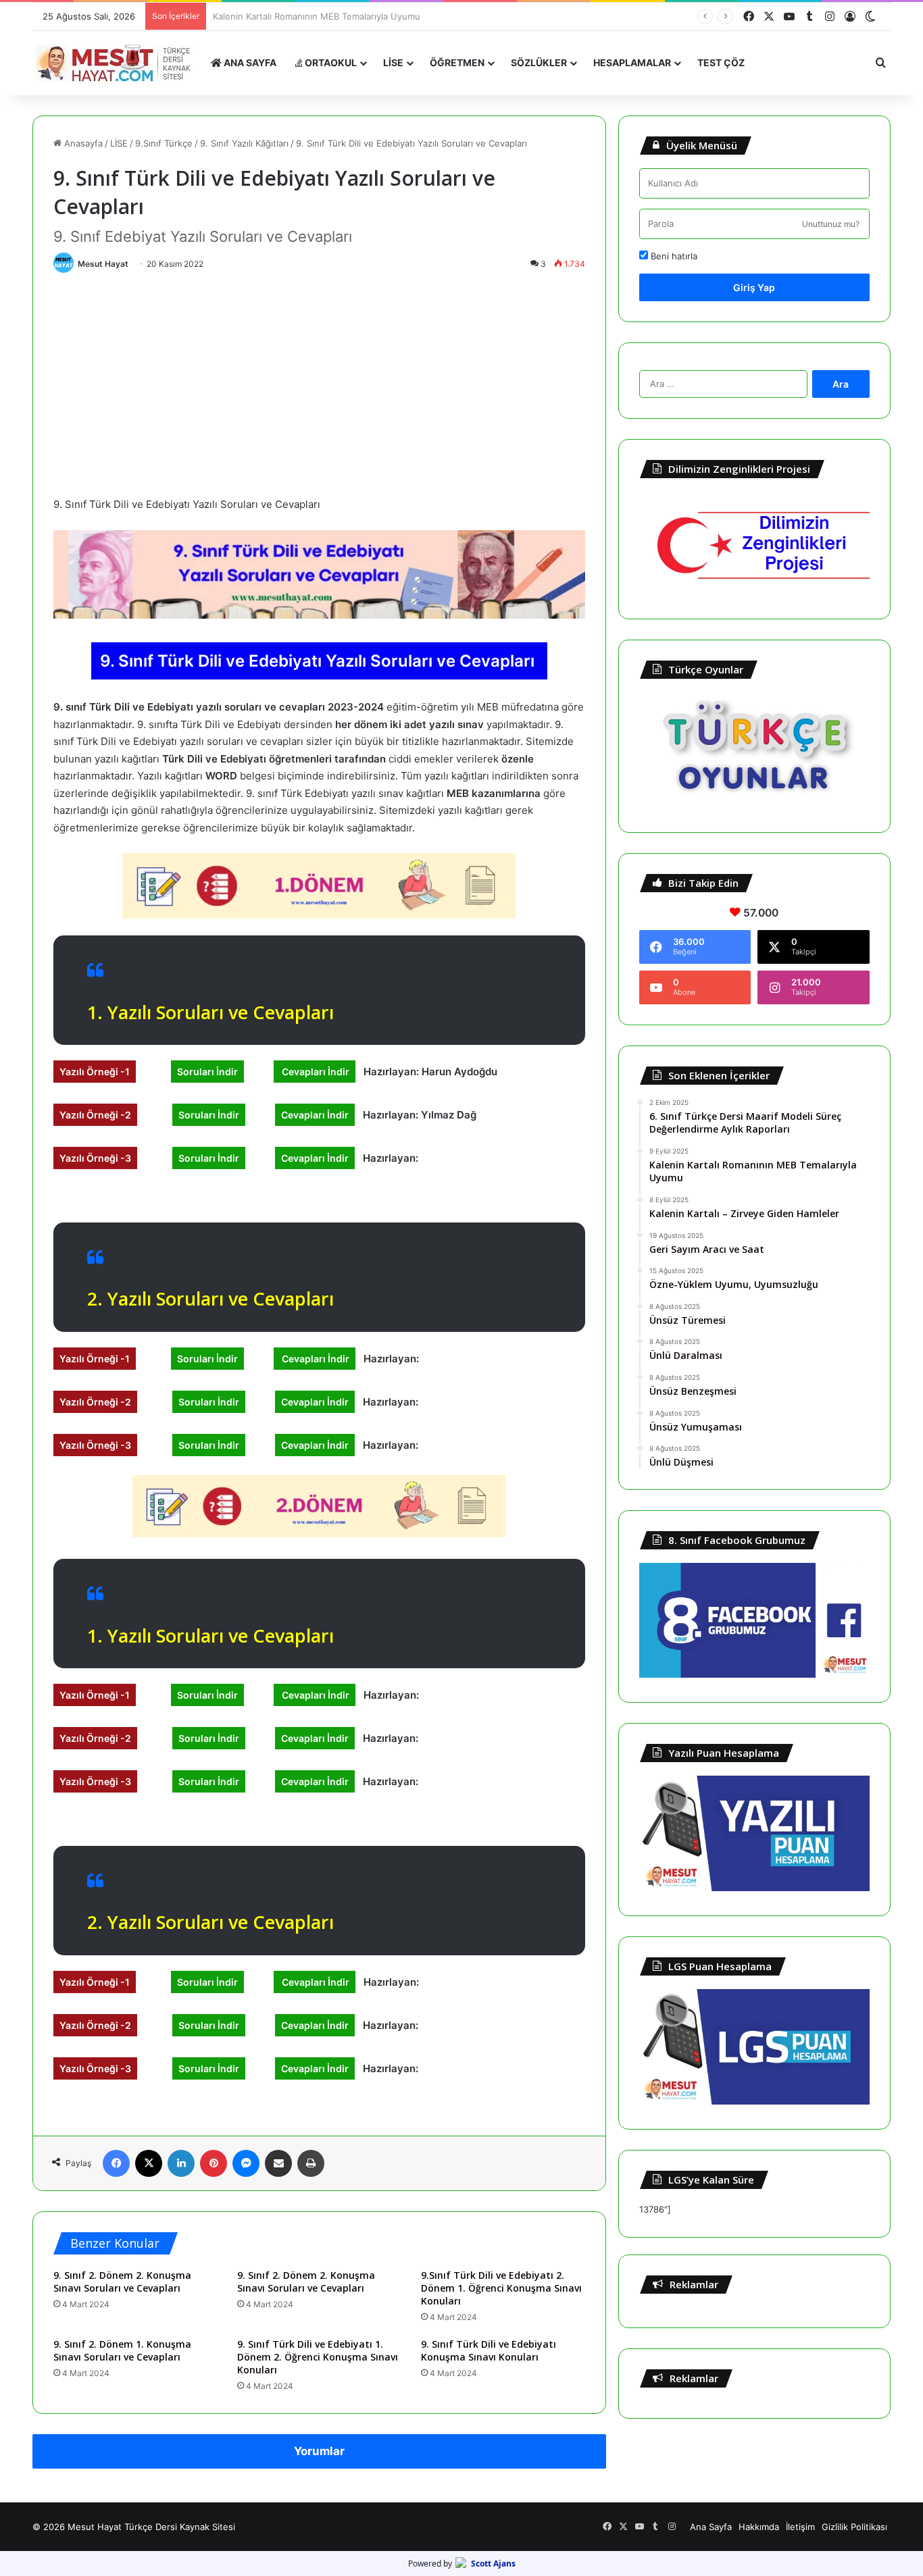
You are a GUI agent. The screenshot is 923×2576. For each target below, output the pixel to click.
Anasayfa (82, 143)
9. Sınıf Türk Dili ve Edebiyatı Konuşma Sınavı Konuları (489, 2350)
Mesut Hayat (103, 264)
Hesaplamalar (632, 62)
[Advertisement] (319, 381)
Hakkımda (759, 2527)
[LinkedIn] (181, 2163)
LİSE (393, 62)
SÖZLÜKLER (539, 62)
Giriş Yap (754, 287)
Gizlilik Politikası (854, 2527)
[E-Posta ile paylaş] (278, 2163)
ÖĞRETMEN (457, 62)
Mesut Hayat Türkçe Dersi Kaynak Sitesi (151, 2527)
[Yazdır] (311, 2163)
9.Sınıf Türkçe (164, 143)
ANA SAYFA (249, 62)
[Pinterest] (214, 2163)
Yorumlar (319, 2451)
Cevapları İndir (315, 1072)
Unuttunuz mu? (831, 224)
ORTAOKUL (330, 62)
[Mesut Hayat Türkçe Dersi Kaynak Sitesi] (117, 63)
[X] (149, 2163)
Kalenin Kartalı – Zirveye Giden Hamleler (297, 16)
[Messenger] (246, 2163)
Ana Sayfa (711, 2527)
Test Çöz (721, 62)
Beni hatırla (673, 256)
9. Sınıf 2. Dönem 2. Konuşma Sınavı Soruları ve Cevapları (122, 2282)
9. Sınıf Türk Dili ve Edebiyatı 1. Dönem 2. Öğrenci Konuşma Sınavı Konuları (318, 2357)
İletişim (800, 2527)
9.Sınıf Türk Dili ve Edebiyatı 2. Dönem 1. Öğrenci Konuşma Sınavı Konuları (501, 2288)
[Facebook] (116, 2163)
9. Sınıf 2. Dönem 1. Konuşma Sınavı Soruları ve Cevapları (122, 2350)
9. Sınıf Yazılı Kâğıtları (244, 143)
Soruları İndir (207, 1072)
